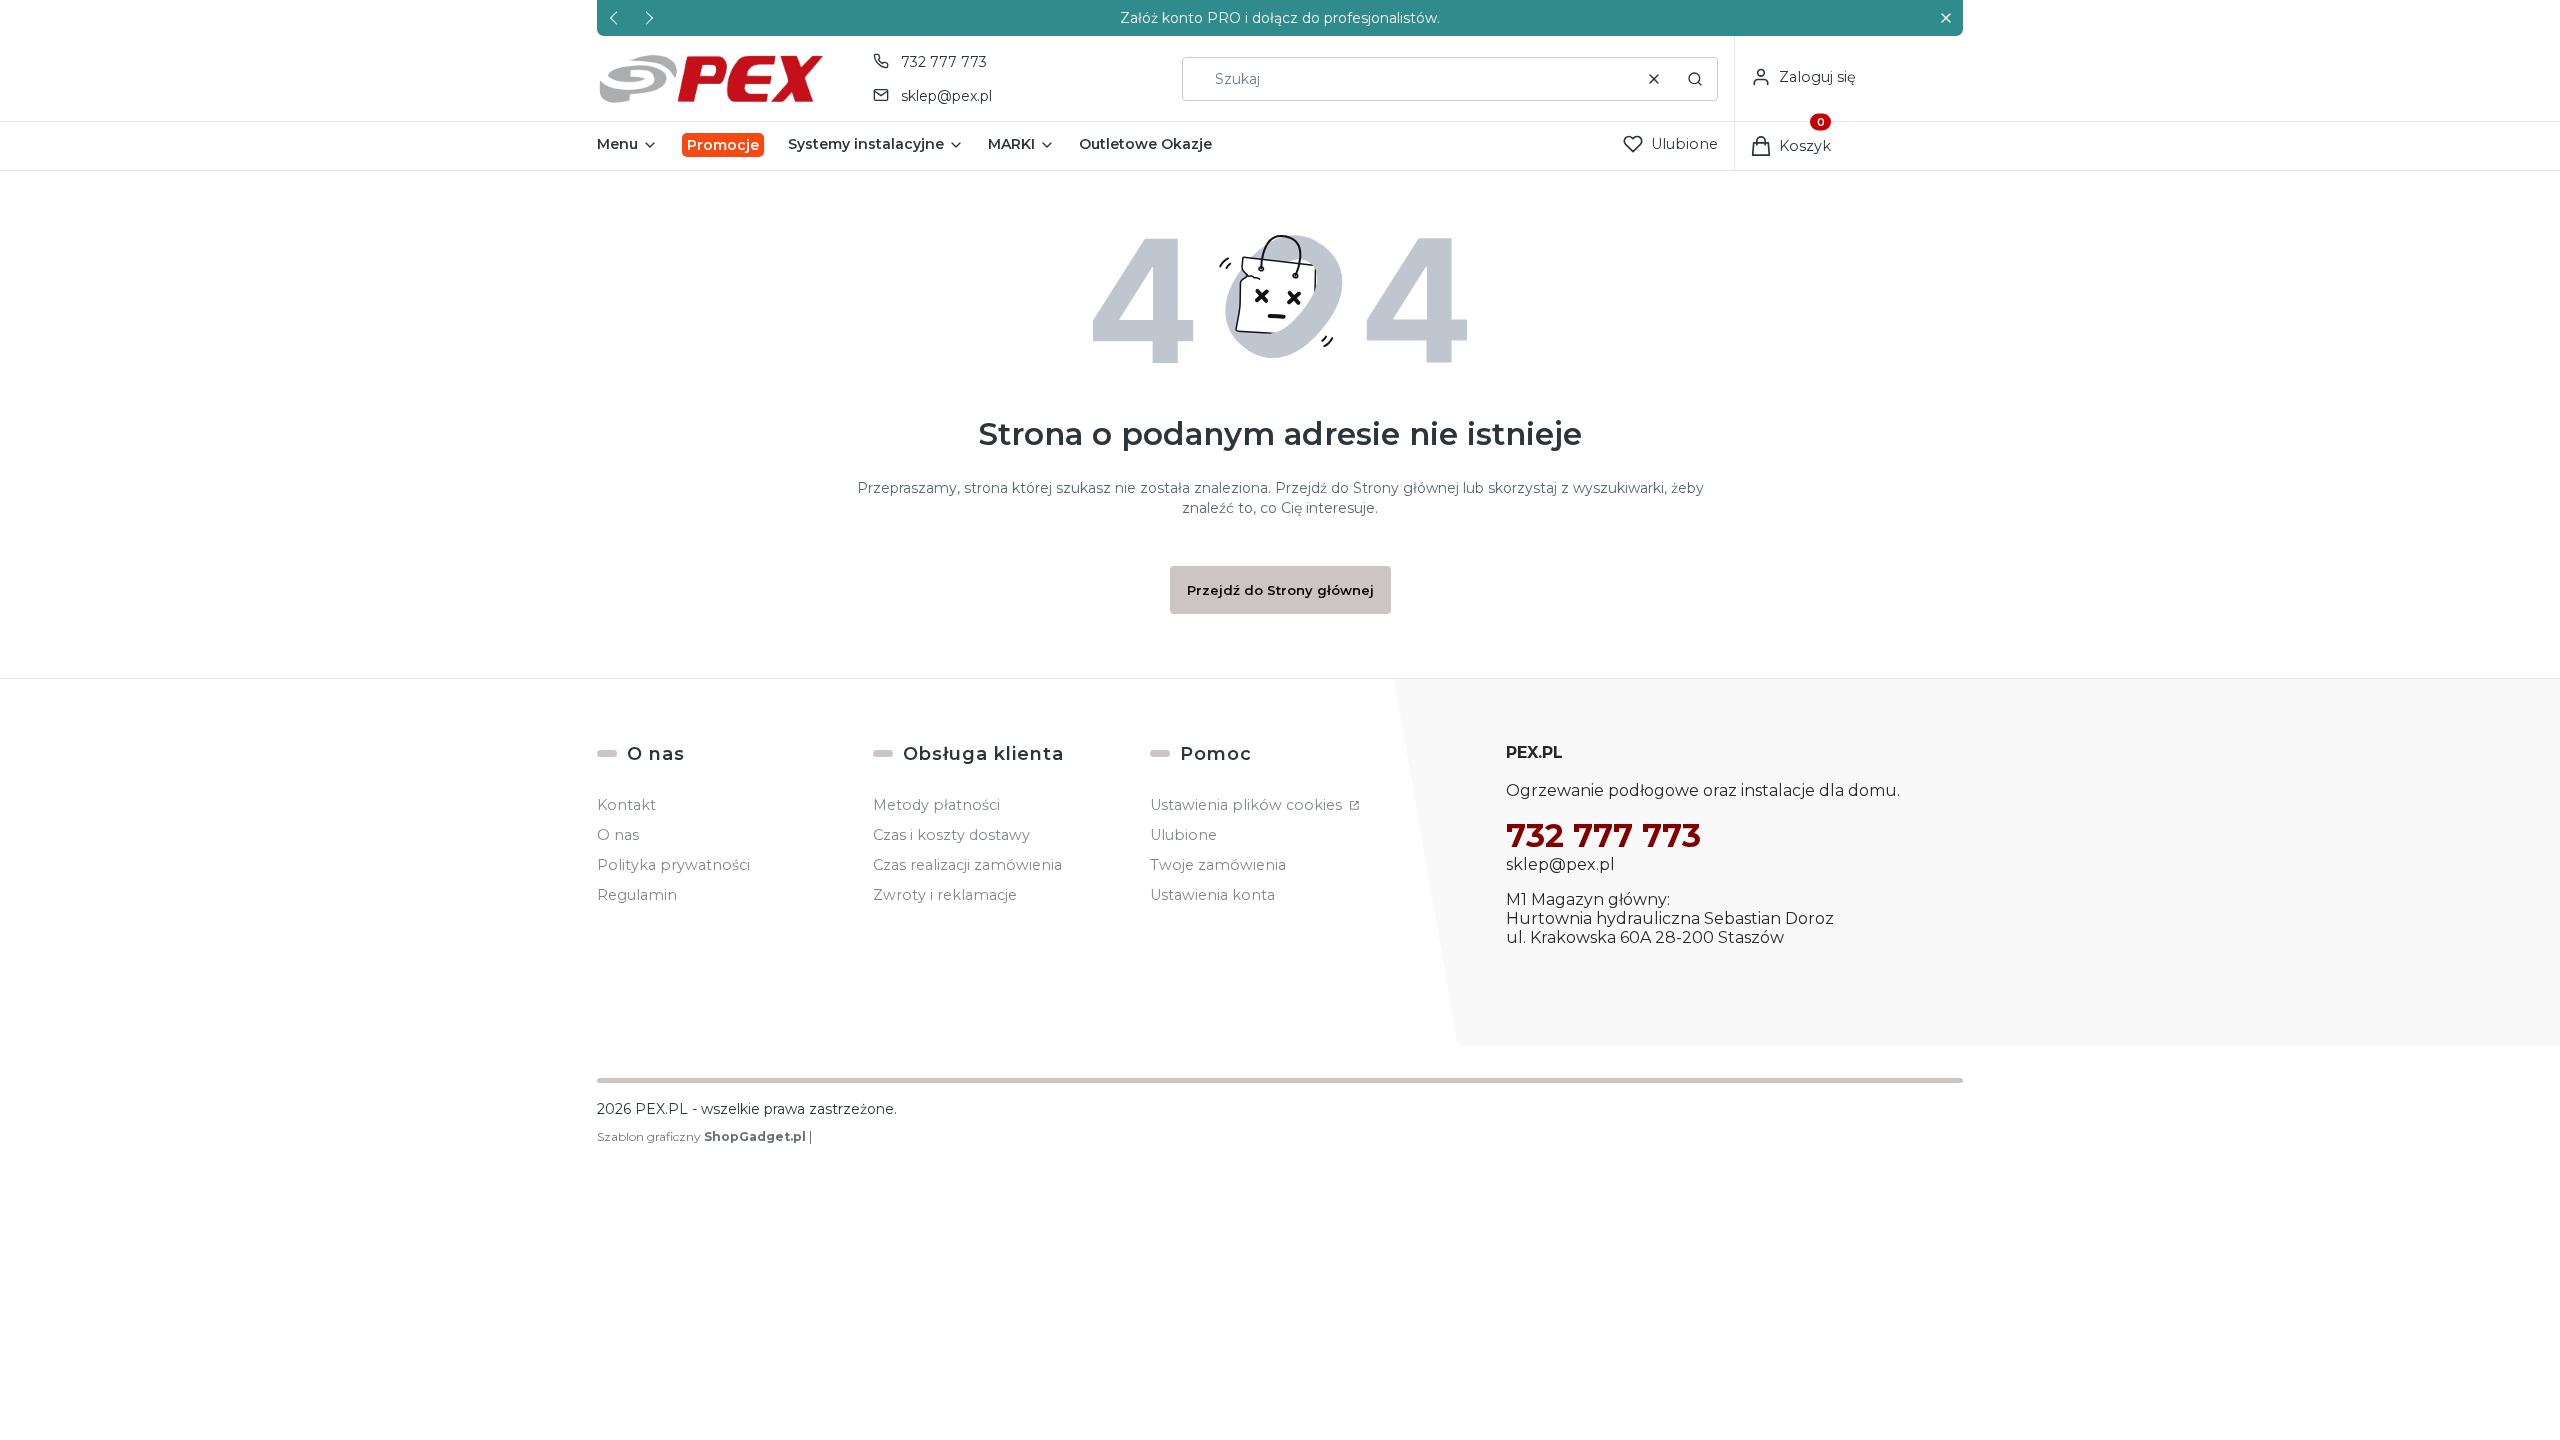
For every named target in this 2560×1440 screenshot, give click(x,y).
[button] (1945, 18)
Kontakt (626, 805)
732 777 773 (944, 62)
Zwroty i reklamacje (945, 895)
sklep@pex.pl (946, 96)
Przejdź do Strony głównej (1280, 590)
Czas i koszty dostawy (951, 835)
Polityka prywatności (673, 865)
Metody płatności (936, 805)
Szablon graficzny (701, 1136)
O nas (618, 835)
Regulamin (637, 895)
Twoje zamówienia (1218, 865)
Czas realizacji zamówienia (967, 865)
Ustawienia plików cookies (1248, 805)
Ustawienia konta (1212, 895)
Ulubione (1183, 835)
